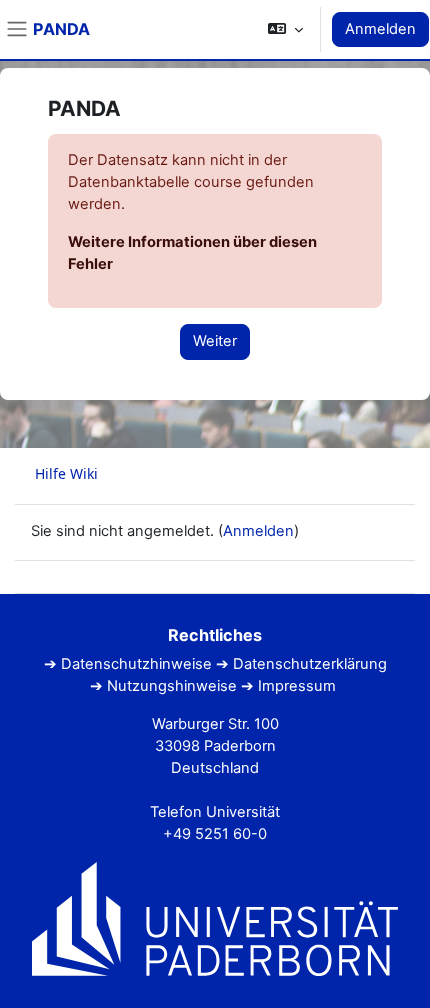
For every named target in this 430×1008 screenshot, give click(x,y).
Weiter (215, 341)
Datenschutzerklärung (310, 664)
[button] (285, 29)
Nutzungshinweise (172, 686)
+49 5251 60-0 (215, 834)
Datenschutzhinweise (136, 664)
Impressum (297, 686)
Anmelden (380, 29)
